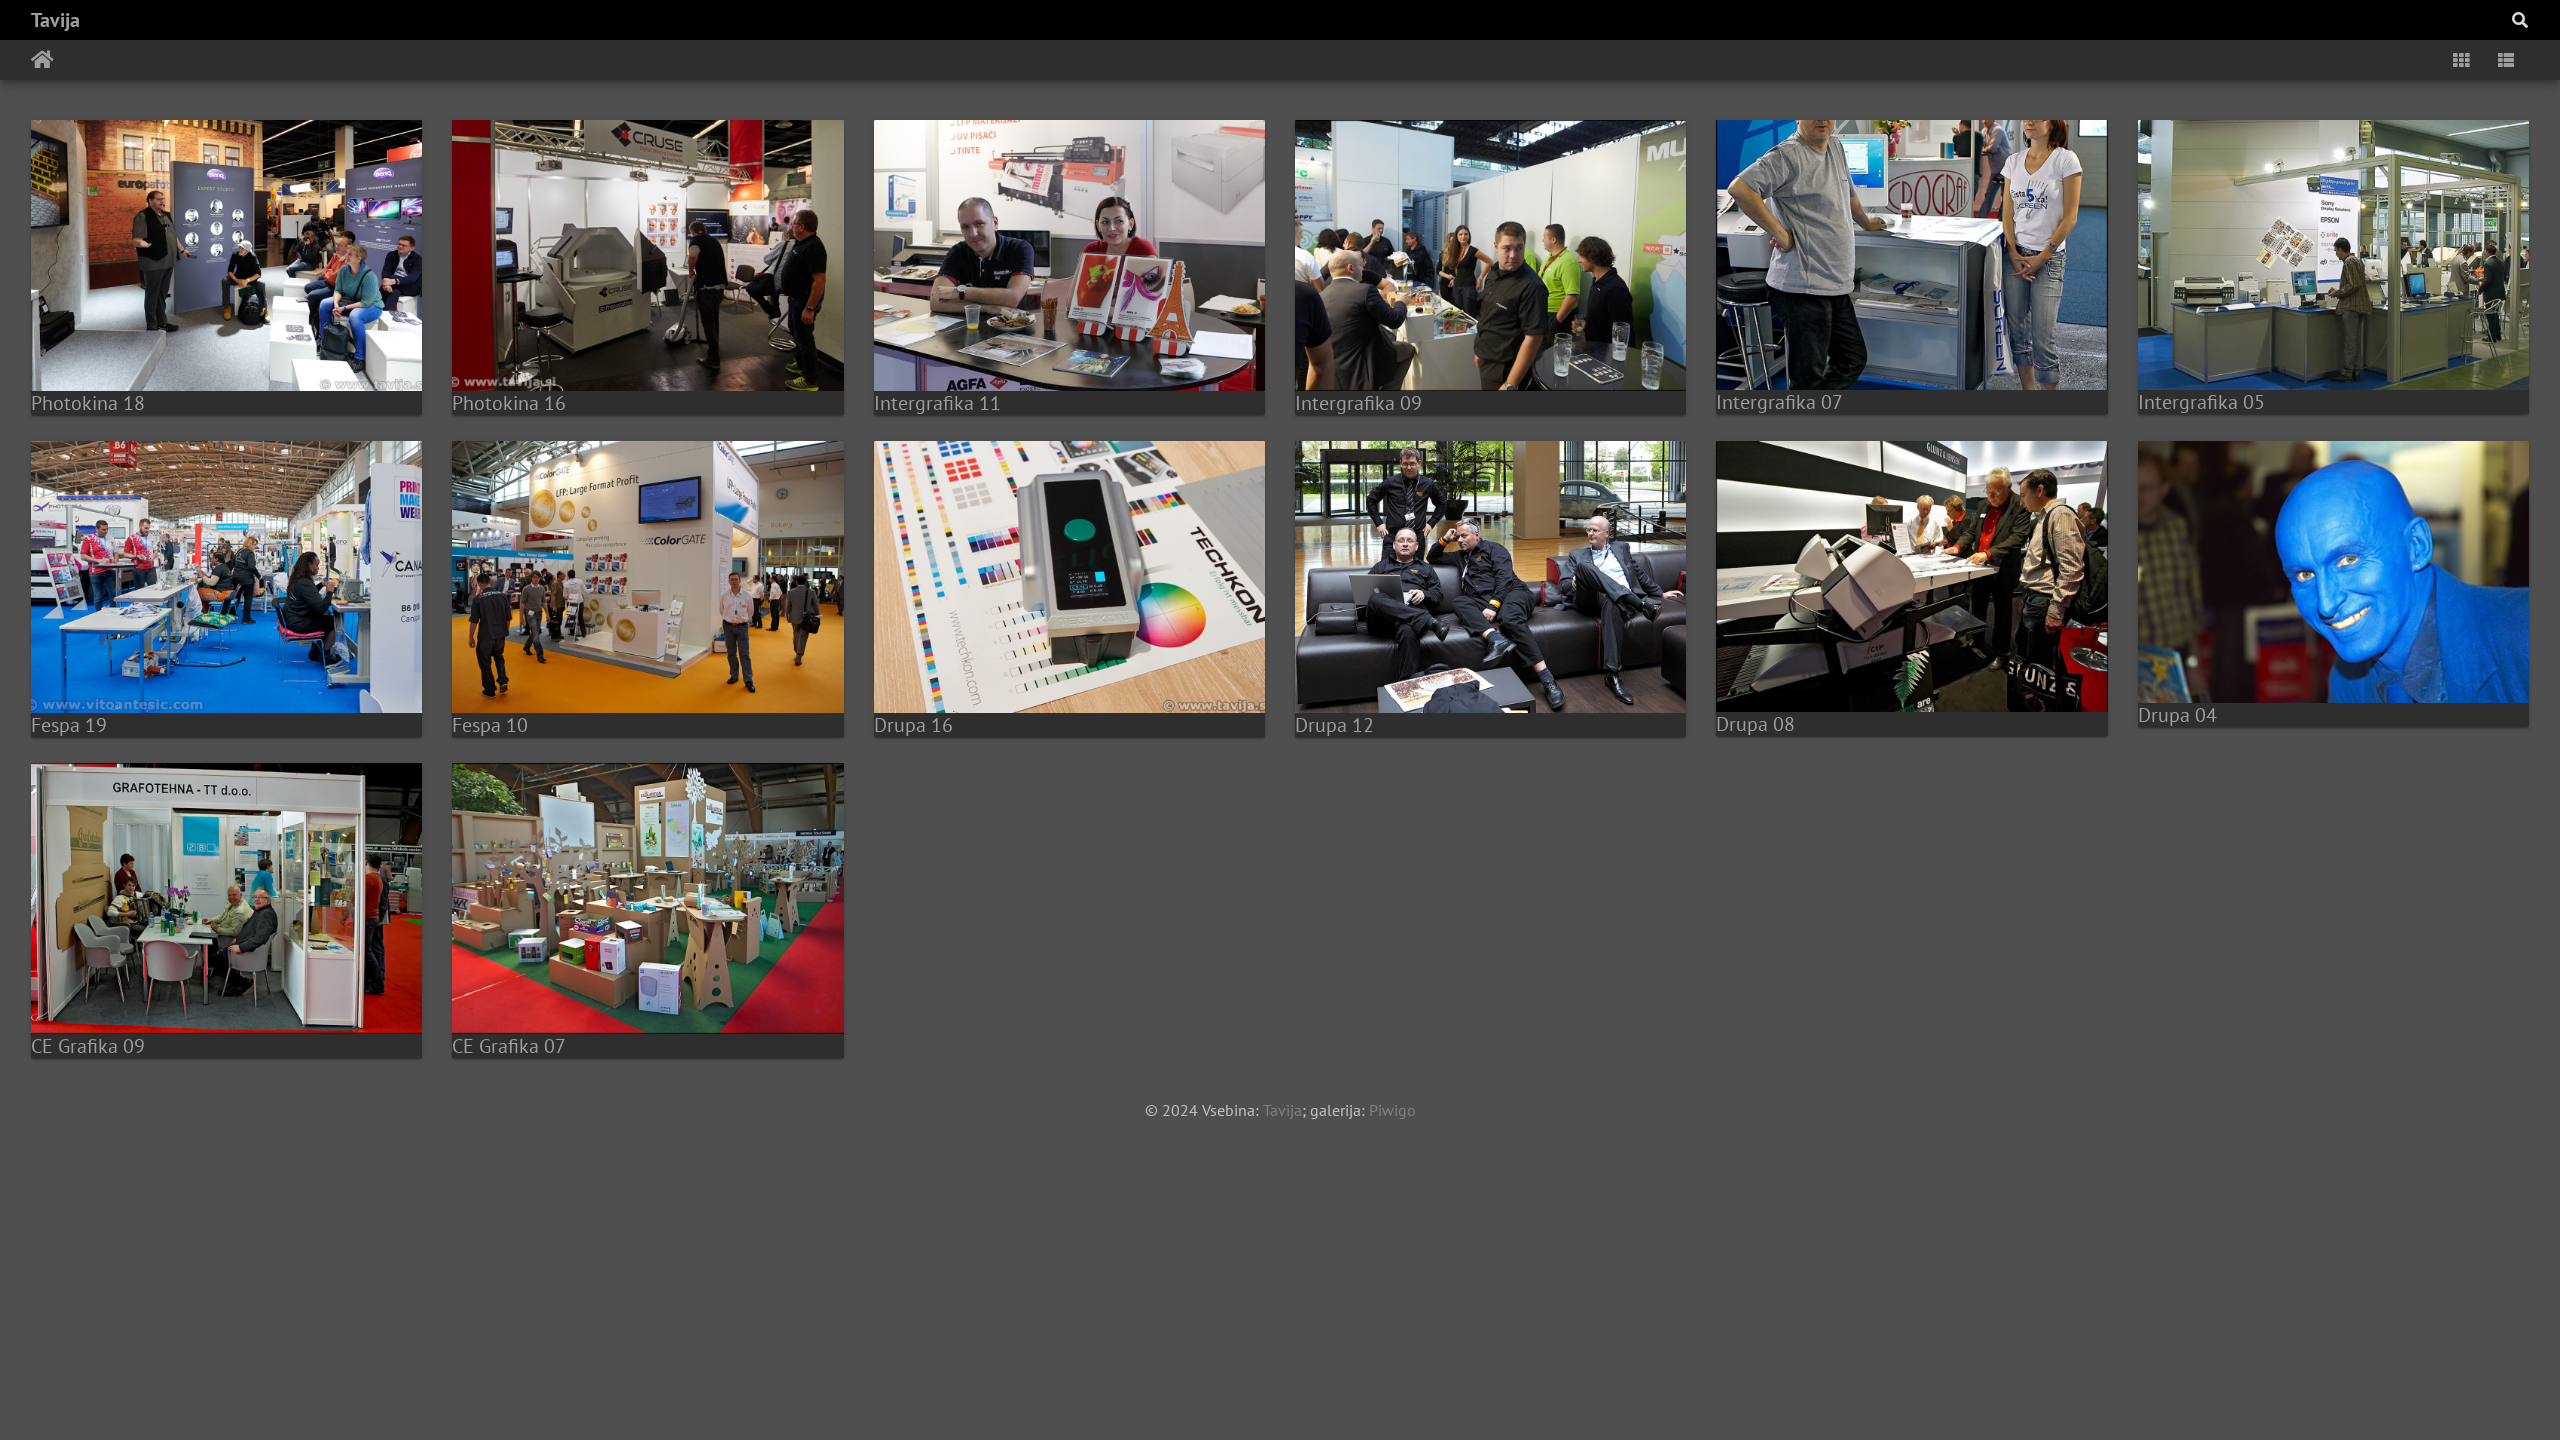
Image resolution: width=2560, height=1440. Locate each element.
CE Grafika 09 (88, 1046)
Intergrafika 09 (1358, 403)
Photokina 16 (509, 403)
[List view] (2506, 60)
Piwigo (1392, 1110)
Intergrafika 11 (937, 403)
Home (42, 60)
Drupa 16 (913, 725)
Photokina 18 (88, 403)
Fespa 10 (490, 725)
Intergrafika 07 (1779, 402)
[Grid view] (2461, 60)
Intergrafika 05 (2201, 402)
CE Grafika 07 (509, 1046)
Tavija (55, 20)
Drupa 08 (1755, 724)
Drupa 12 (1334, 725)
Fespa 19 (69, 725)
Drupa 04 (2177, 715)
